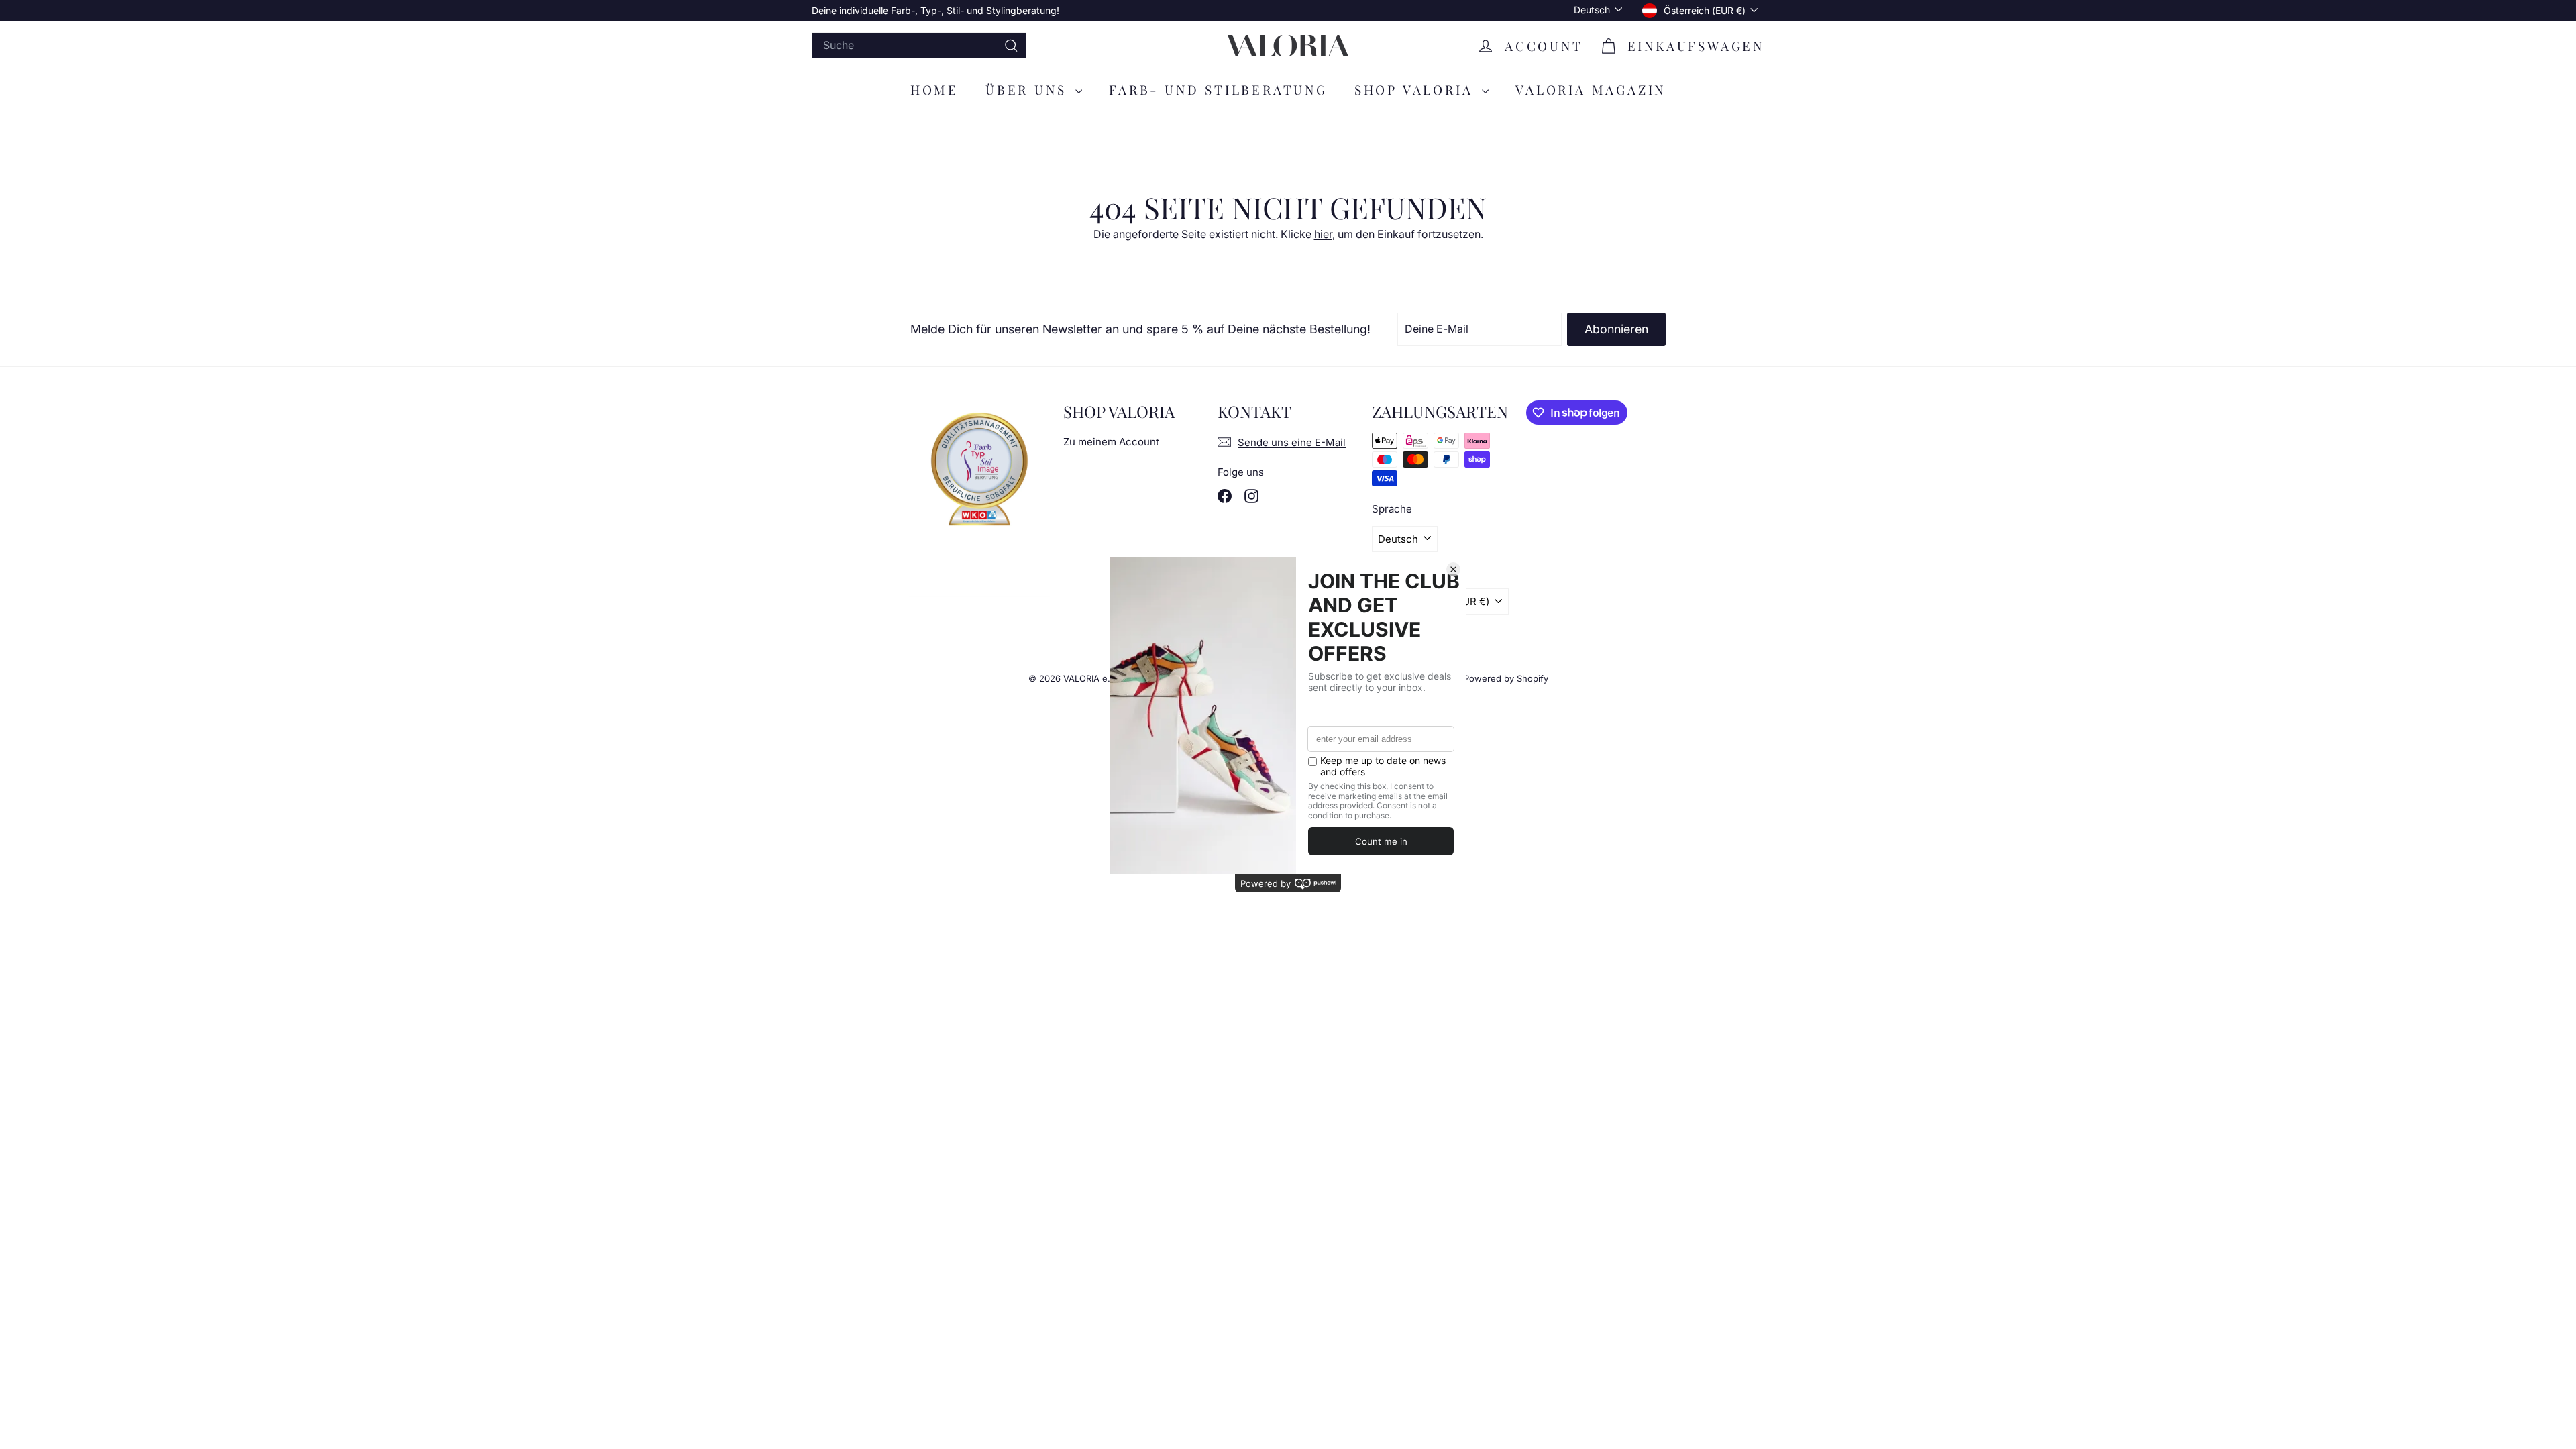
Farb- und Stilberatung (1218, 89)
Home (934, 89)
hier (1323, 234)
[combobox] (919, 45)
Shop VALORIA (1416, 89)
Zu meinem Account (1111, 442)
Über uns (1029, 89)
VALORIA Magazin (1591, 89)
